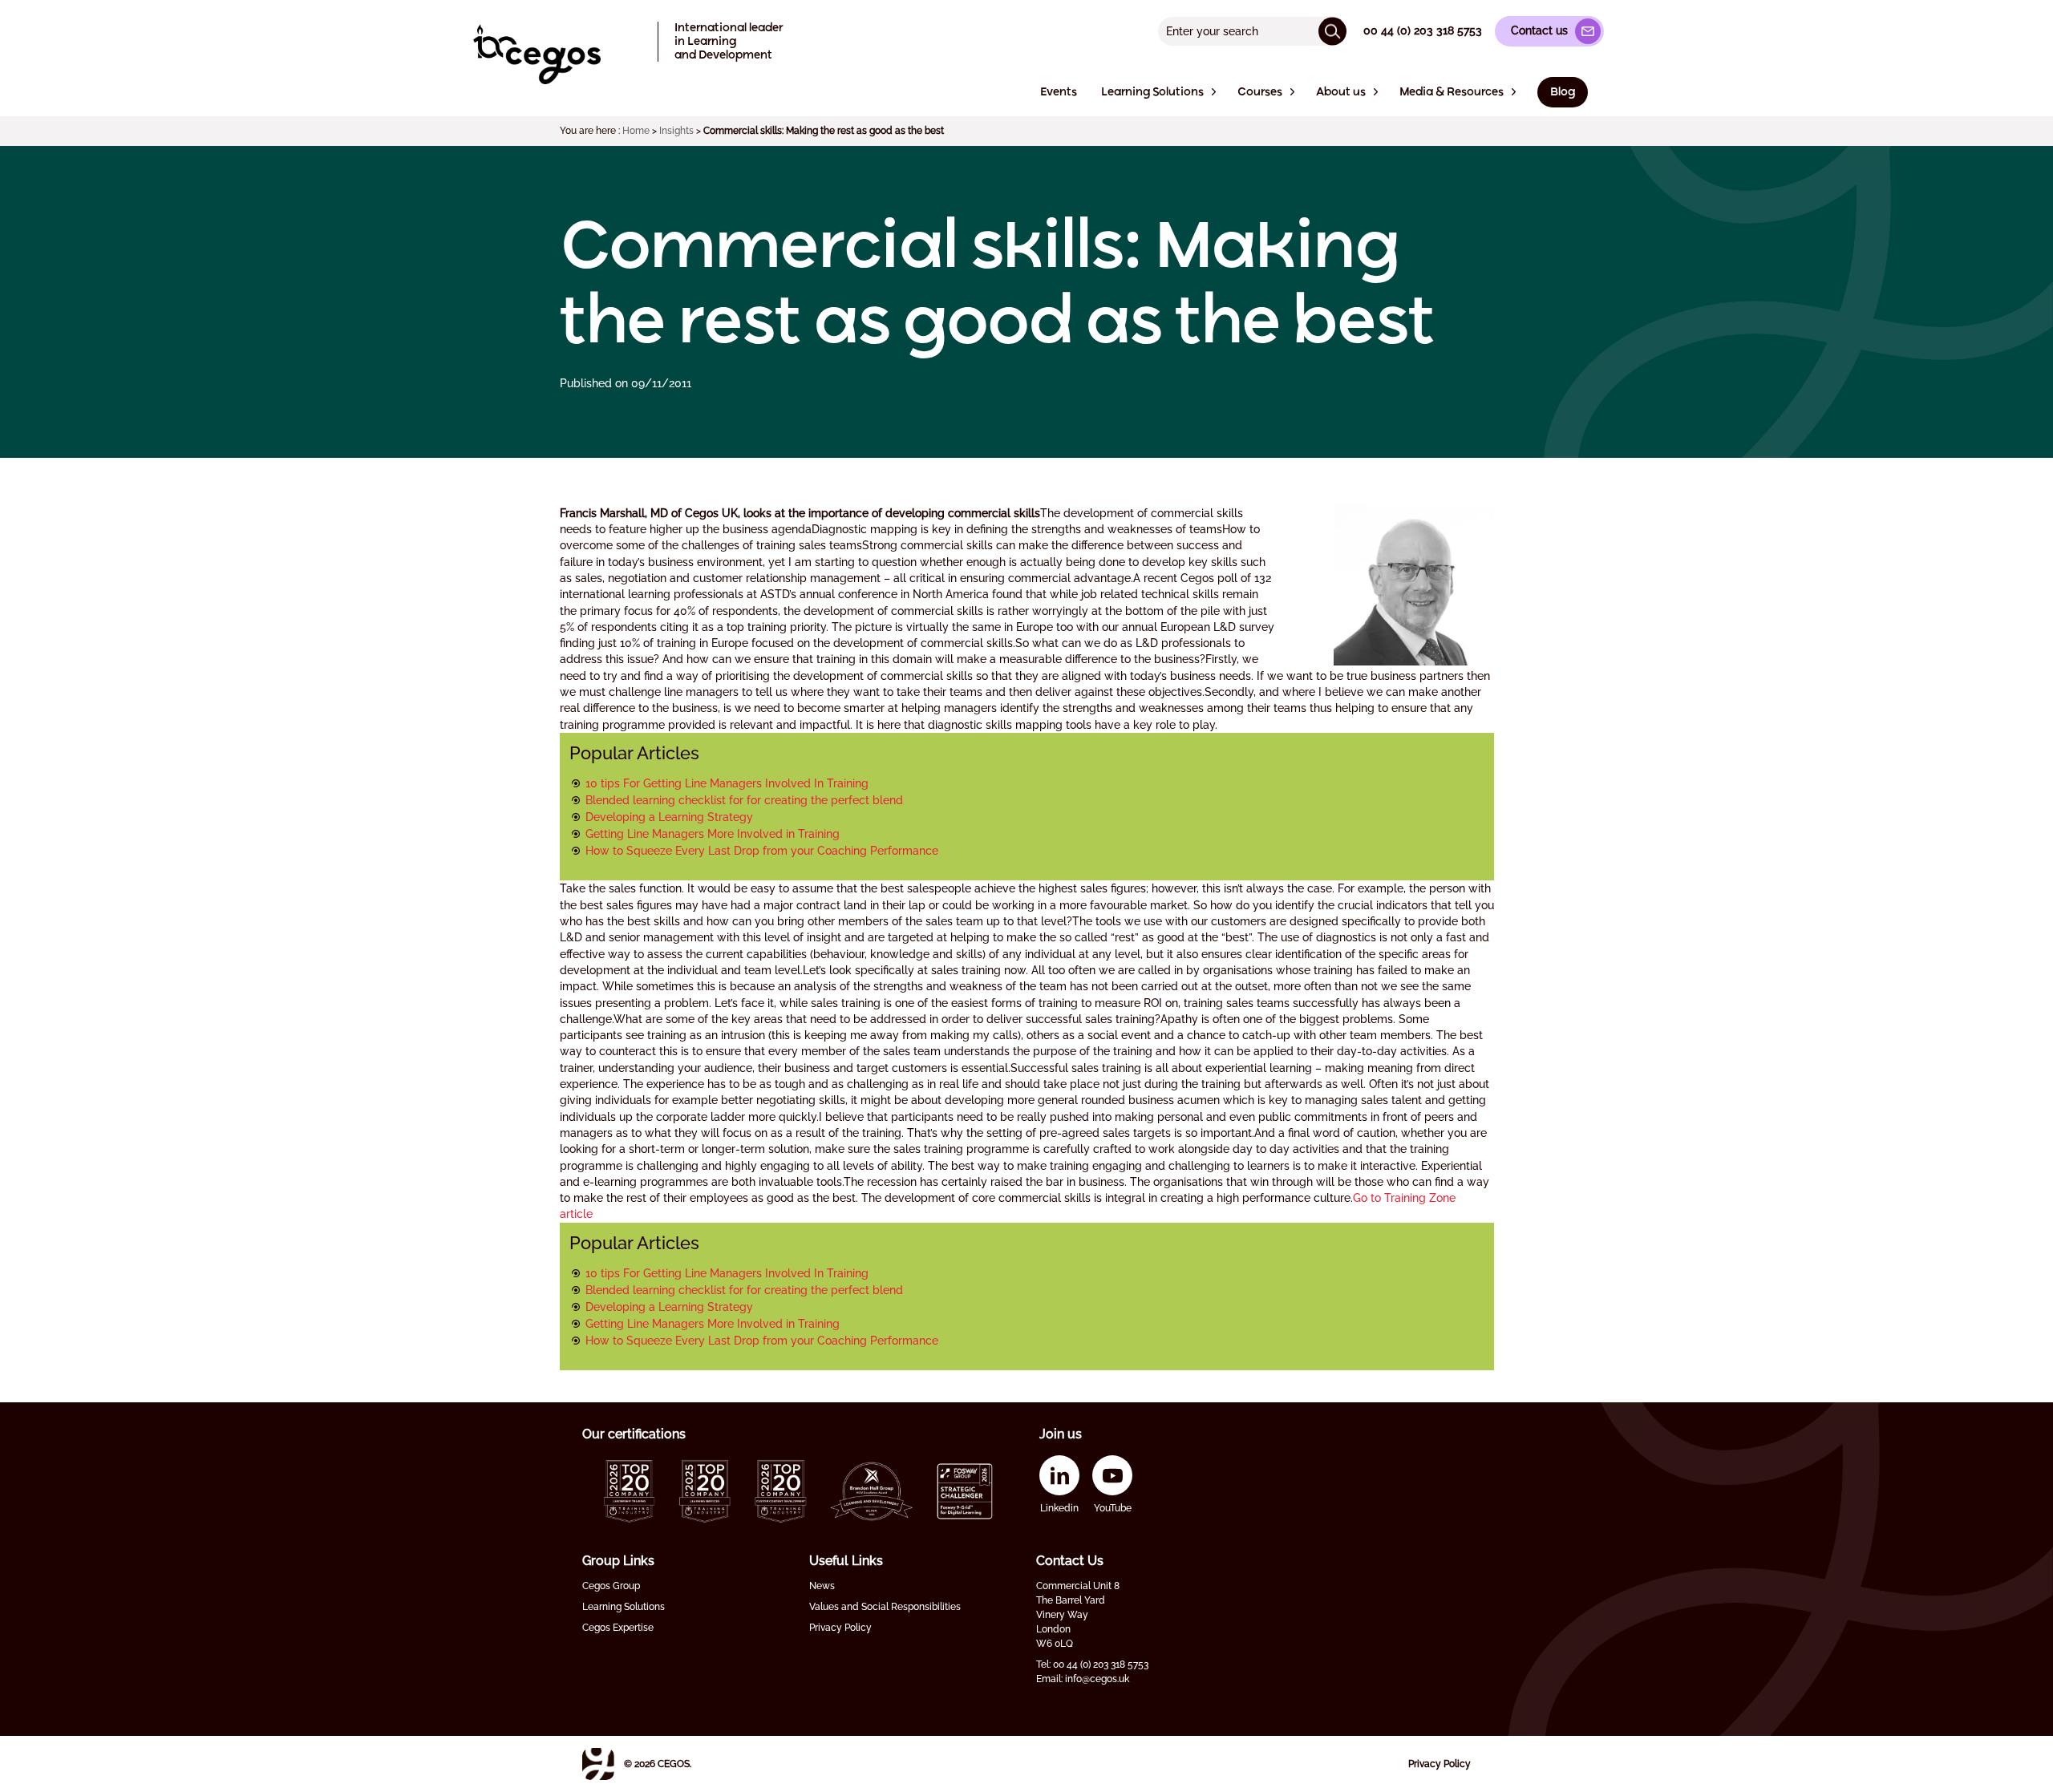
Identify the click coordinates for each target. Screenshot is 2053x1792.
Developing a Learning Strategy (669, 817)
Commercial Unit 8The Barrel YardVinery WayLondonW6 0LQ (1078, 1615)
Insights (676, 131)
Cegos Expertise (618, 1628)
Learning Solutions (624, 1607)
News (822, 1586)
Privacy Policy (840, 1628)
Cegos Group (611, 1586)
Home (636, 131)
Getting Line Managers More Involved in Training (713, 834)
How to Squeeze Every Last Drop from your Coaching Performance (762, 851)
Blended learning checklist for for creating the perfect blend (744, 800)
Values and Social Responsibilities (885, 1607)
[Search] (1332, 31)
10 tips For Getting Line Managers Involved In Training (727, 783)
